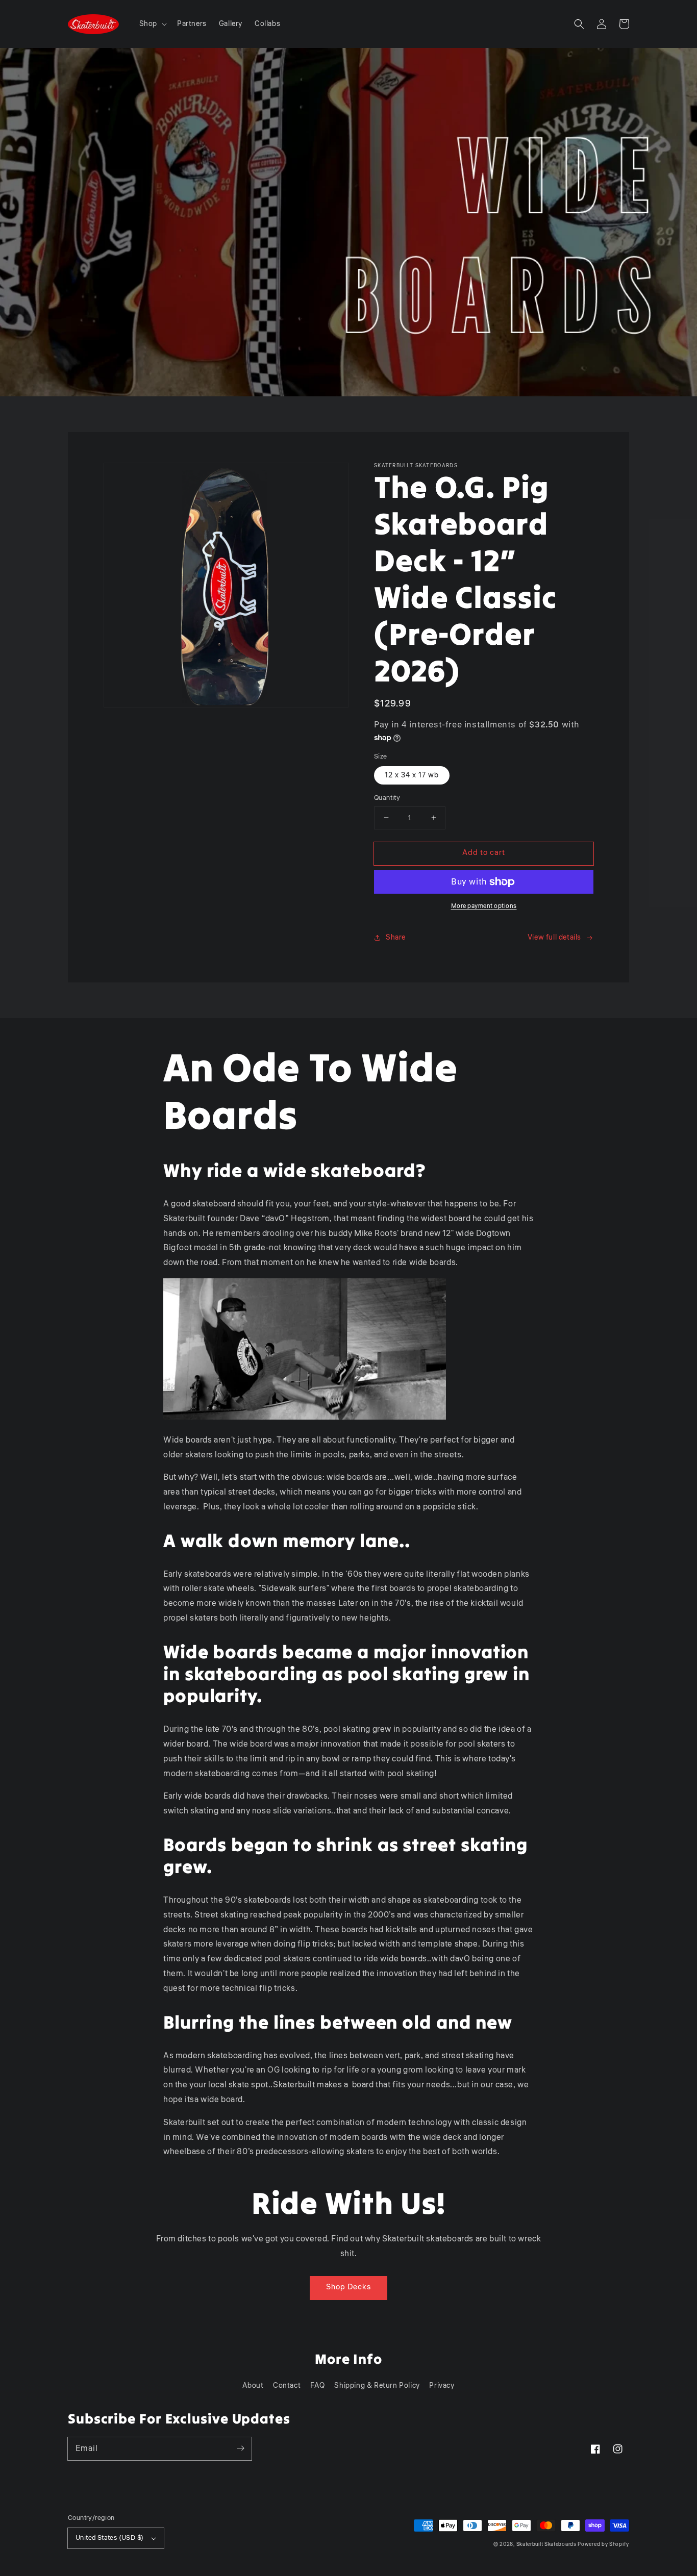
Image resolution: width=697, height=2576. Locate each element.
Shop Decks (348, 2287)
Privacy (442, 2386)
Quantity (387, 798)
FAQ (318, 2386)
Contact (287, 2386)
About (253, 2386)
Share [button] (396, 938)
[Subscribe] (240, 2448)
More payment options (484, 906)
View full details (554, 938)
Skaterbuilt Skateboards (546, 2544)
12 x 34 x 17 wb (412, 775)
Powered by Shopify (603, 2544)
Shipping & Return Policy (377, 2386)
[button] (152, 24)
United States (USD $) (109, 2538)
